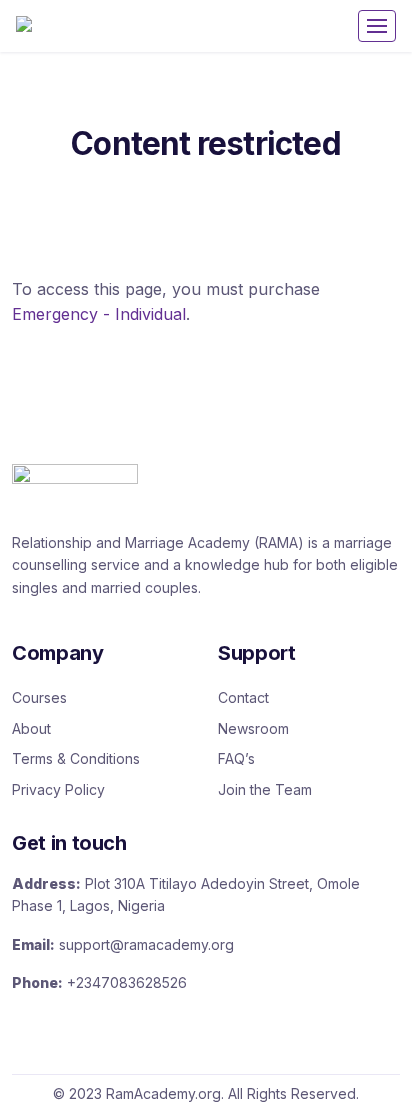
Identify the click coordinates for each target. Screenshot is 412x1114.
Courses (39, 697)
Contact (243, 697)
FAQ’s (236, 758)
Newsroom (253, 728)
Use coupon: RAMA (204, 58)
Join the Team (265, 789)
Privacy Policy (58, 789)
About (31, 728)
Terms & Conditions (76, 758)
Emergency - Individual (99, 314)
